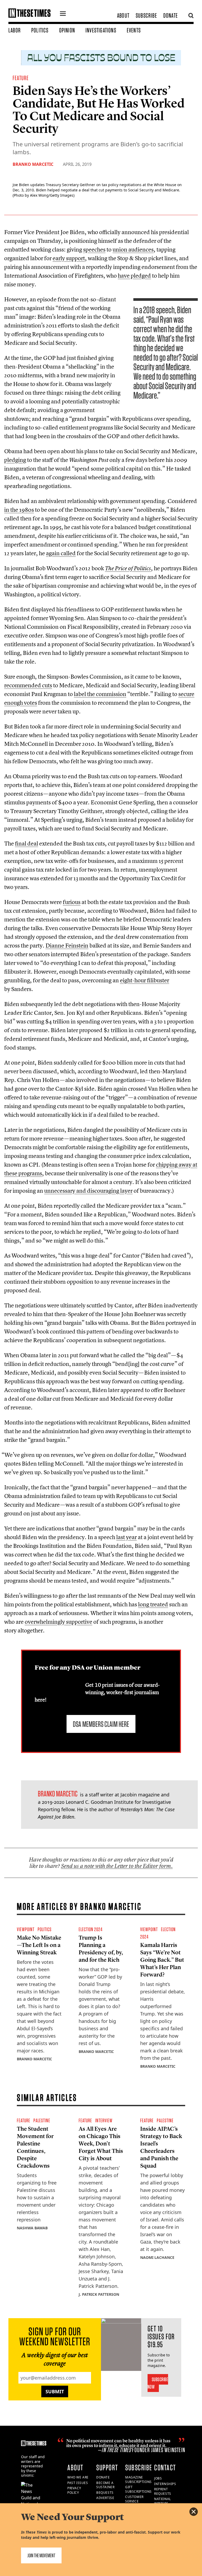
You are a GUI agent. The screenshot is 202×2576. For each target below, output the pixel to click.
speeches (94, 249)
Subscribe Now (158, 2383)
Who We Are (78, 2477)
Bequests (105, 2493)
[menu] (63, 14)
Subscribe (146, 15)
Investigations (101, 30)
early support (69, 258)
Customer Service (134, 2499)
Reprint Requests (163, 2491)
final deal (27, 843)
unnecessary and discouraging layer (88, 1191)
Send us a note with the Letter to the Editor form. (117, 1866)
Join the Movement (41, 2555)
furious (72, 902)
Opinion (67, 30)
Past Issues (78, 2483)
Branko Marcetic (33, 164)
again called (61, 553)
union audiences (133, 249)
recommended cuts (28, 685)
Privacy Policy (74, 2490)
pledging (15, 460)
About (123, 15)
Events (134, 30)
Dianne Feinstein (67, 945)
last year (127, 1537)
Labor (15, 30)
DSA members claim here (101, 1724)
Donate (171, 15)
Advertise (105, 2498)
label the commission (100, 694)
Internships (165, 2484)
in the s (19, 510)
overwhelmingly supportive (59, 1622)
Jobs (158, 2478)
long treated (153, 1604)
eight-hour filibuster (145, 980)
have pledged (134, 276)
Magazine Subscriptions (138, 2480)
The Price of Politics (128, 568)
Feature (21, 78)
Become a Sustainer (105, 2485)
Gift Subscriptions (138, 2489)
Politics (40, 30)
